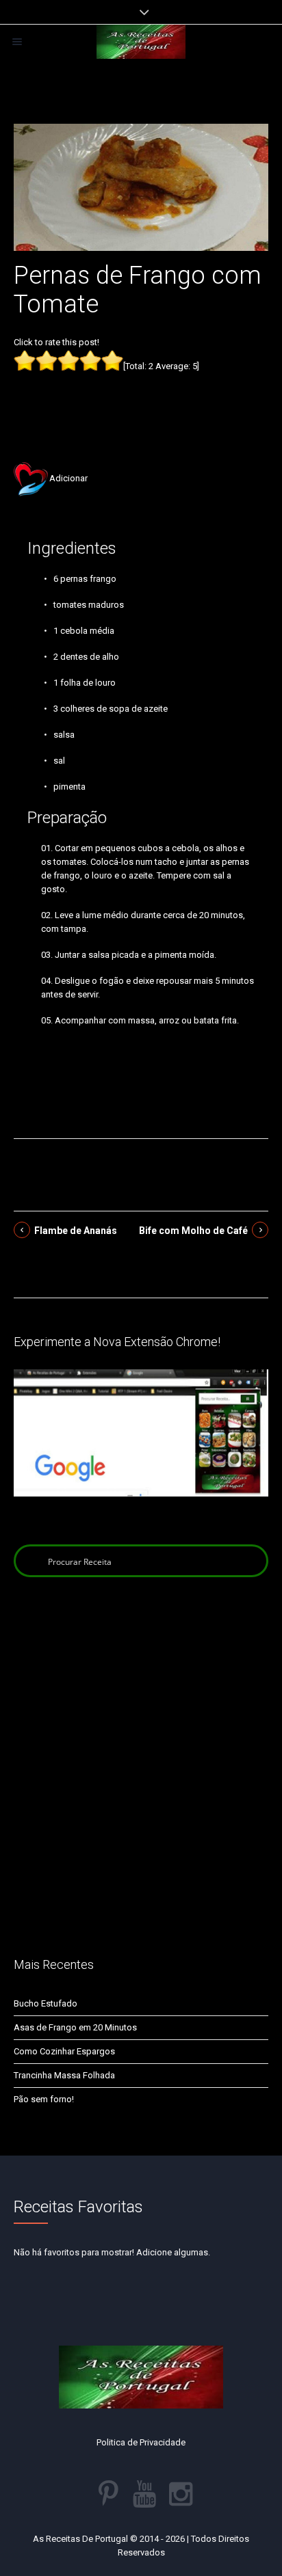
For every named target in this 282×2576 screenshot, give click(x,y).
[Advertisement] (141, 396)
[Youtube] (144, 2494)
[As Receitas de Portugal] (141, 42)
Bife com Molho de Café (193, 1231)
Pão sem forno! (44, 2099)
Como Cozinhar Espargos (64, 2051)
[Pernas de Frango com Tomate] (141, 186)
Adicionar (68, 478)
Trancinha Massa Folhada (64, 2075)
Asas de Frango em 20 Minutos (75, 2027)
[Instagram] (181, 2494)
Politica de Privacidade (141, 2442)
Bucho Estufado (46, 2003)
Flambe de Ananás (76, 1231)
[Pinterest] (108, 2494)
